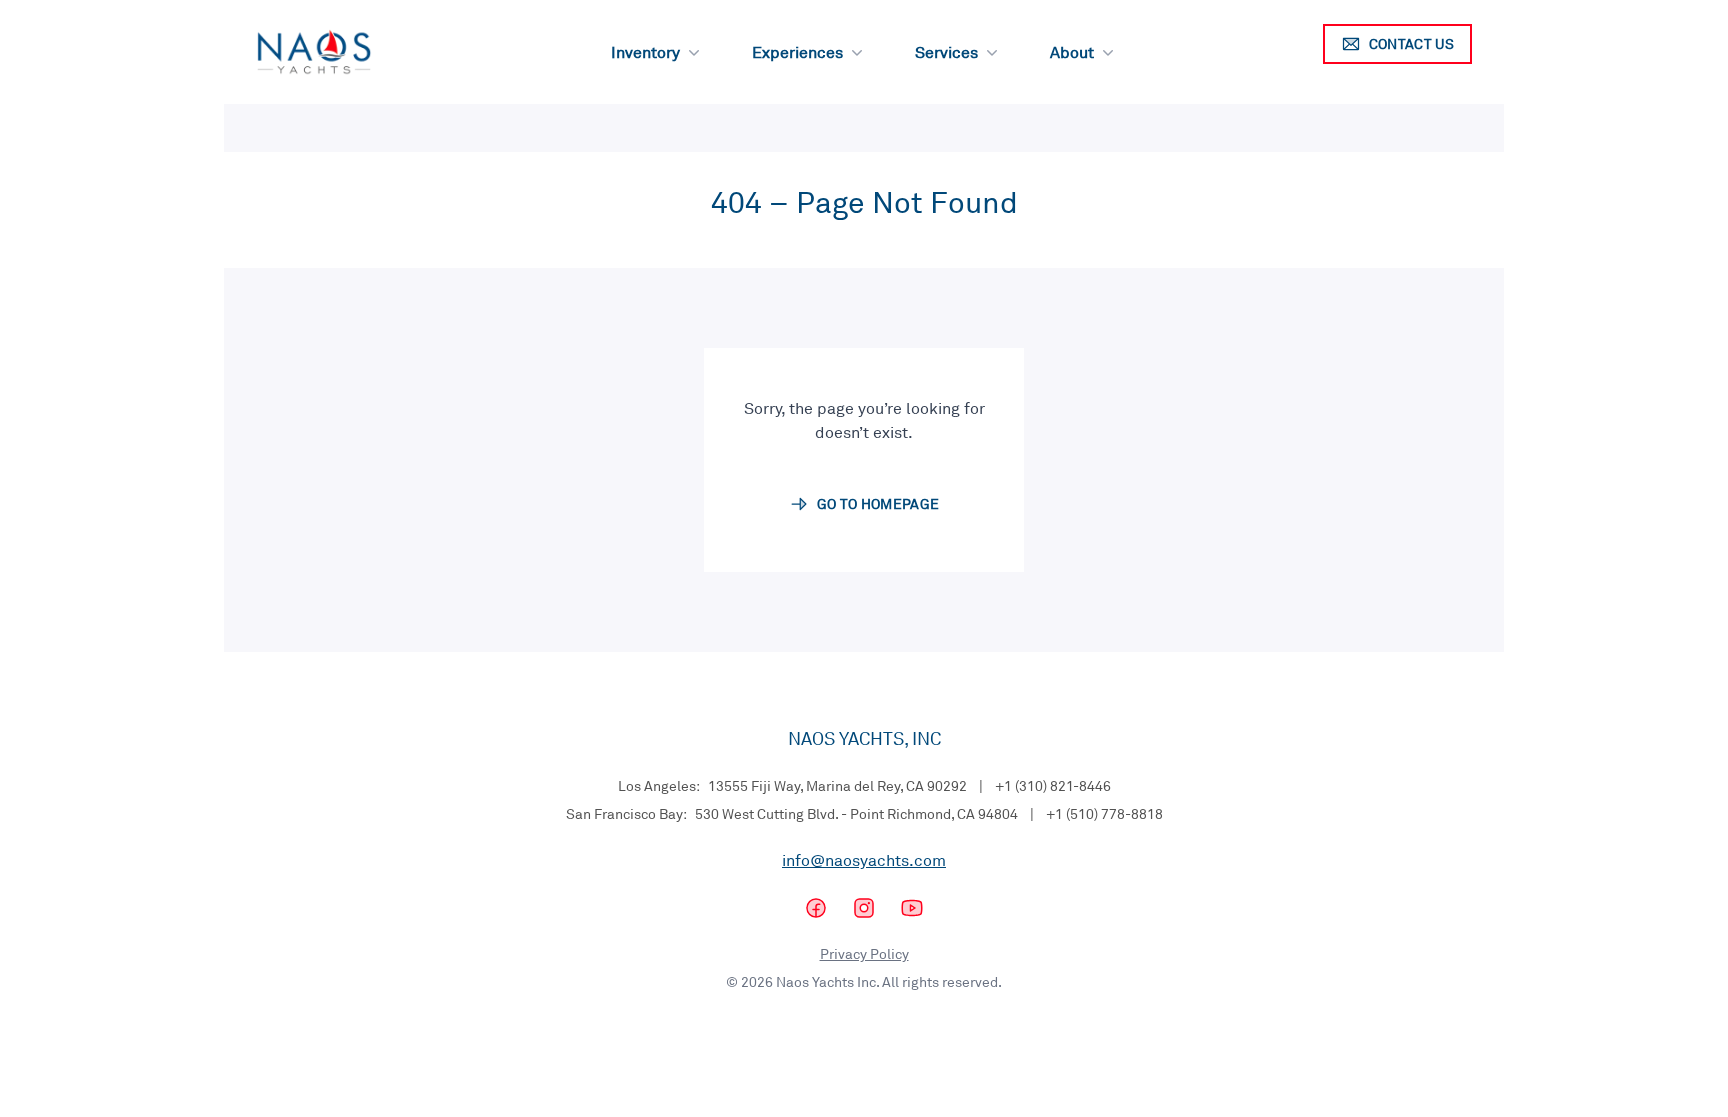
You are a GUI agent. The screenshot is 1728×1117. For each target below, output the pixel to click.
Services (946, 52)
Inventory (645, 52)
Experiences (797, 52)
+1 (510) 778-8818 (1104, 813)
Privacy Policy (864, 953)
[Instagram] (864, 908)
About (1072, 52)
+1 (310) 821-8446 (1053, 785)
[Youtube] (912, 908)
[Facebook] (816, 908)
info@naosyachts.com (864, 860)
